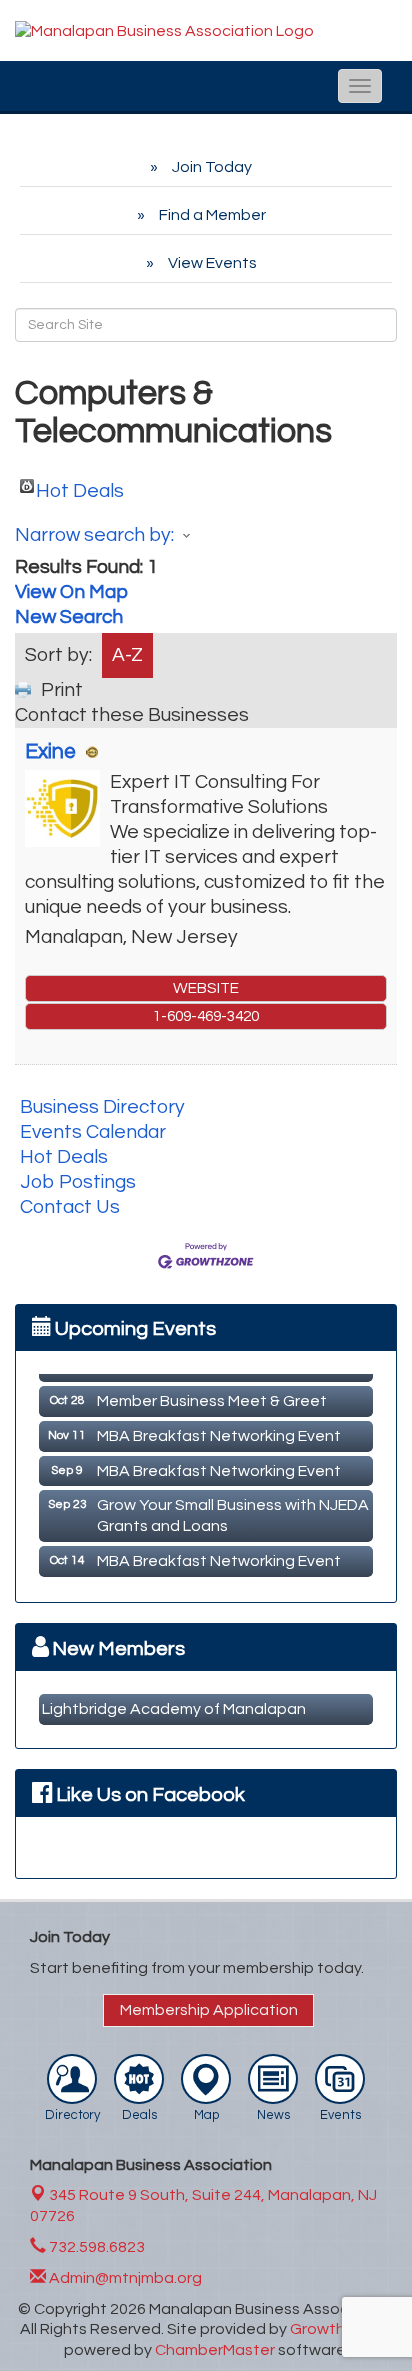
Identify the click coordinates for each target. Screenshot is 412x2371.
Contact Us (70, 1207)
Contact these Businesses (132, 715)
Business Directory (102, 1107)
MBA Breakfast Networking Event (219, 1432)
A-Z (127, 655)
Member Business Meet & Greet (212, 1397)
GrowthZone (337, 2329)
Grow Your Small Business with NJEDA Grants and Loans (233, 1511)
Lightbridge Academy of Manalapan (174, 1709)
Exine (50, 751)
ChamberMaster (215, 2350)
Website (206, 988)
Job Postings (78, 1182)
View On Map (71, 592)
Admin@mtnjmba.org (124, 2278)
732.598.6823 (95, 2247)
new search (69, 617)
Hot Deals (80, 487)
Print (62, 690)
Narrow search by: (94, 535)
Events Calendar (93, 1132)
